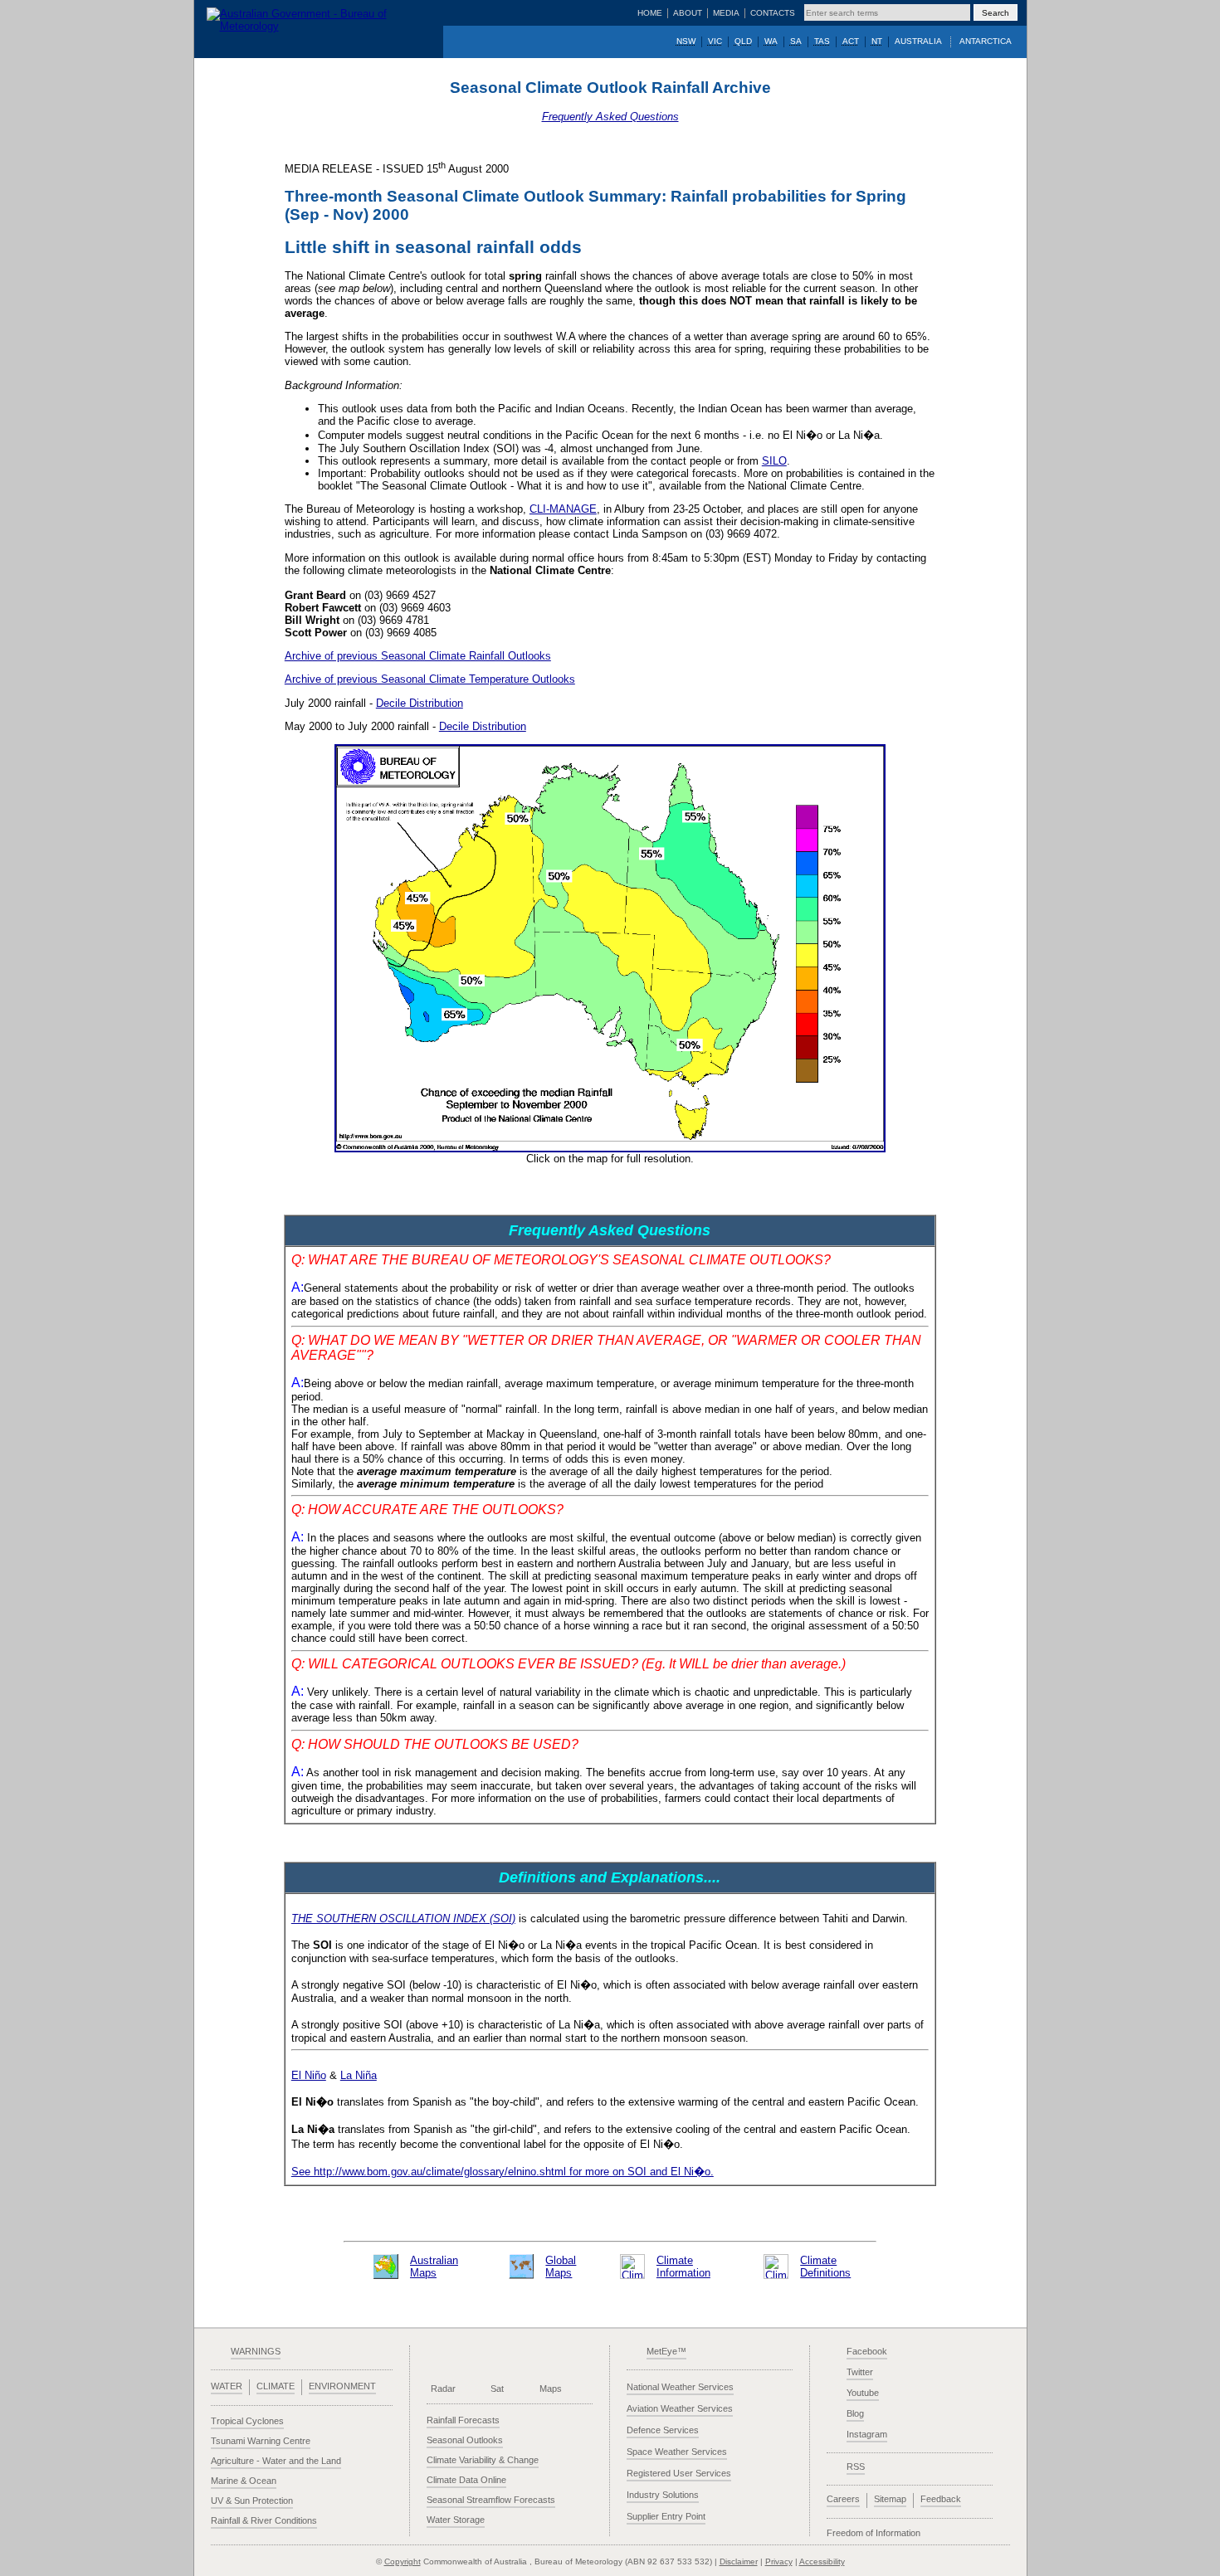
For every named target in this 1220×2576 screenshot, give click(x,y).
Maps (551, 2389)
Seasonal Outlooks (465, 2440)
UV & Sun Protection (252, 2501)
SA (796, 41)
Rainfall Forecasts (463, 2420)
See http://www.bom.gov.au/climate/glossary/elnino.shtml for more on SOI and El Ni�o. (503, 2172)
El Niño (309, 2075)
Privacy (779, 2561)
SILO (774, 461)
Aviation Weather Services (680, 2408)
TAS (822, 41)
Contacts (773, 13)
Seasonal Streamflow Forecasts (491, 2500)
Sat (497, 2389)
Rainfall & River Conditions (264, 2520)
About (688, 13)
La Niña (359, 2075)
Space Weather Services (677, 2452)
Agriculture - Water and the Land (276, 2461)
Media (726, 13)
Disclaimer (739, 2561)
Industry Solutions (663, 2495)
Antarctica (986, 41)
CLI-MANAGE (563, 509)
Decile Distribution (420, 703)
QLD (743, 41)
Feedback (941, 2499)
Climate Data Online (466, 2480)
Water (227, 2386)
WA (771, 41)
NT (877, 41)
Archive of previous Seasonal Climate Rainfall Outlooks (418, 656)
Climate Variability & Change (483, 2460)
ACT (851, 41)
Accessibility (822, 2561)
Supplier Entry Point (666, 2516)
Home (650, 13)
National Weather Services (680, 2387)
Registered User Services (679, 2473)
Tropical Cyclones (247, 2421)
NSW (686, 41)
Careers (843, 2499)
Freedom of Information (874, 2533)
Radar (443, 2389)
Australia (918, 41)
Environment (342, 2386)
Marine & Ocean (244, 2481)
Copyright (403, 2561)
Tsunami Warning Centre (261, 2441)
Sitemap (890, 2499)
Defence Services (663, 2430)
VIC (715, 41)
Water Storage (456, 2520)
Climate (276, 2386)
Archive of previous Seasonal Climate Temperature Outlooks (430, 679)
